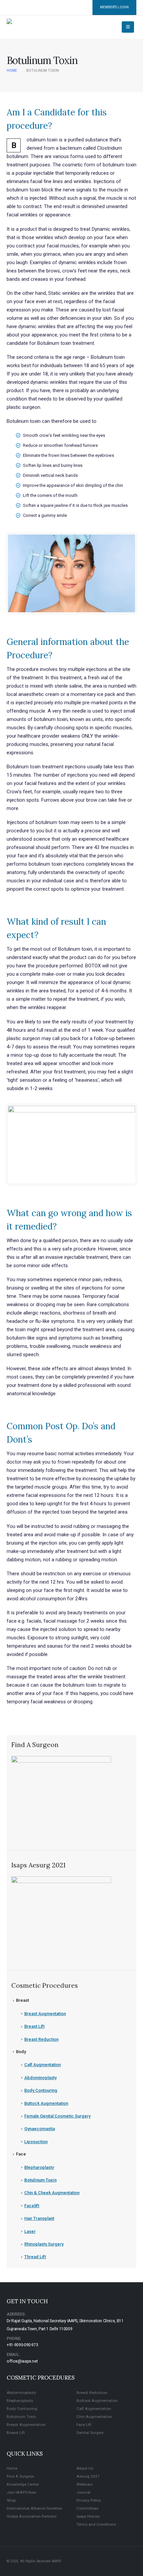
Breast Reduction (41, 2039)
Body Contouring (41, 2090)
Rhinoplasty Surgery (44, 2244)
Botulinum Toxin (40, 2180)
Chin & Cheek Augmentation (52, 2193)
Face (21, 2154)
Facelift (32, 2206)
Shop (11, 2500)
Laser (30, 2231)
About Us (85, 2468)
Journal (83, 2492)
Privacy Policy (89, 2500)
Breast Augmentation (45, 2014)
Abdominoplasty (40, 2078)
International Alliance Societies (34, 2508)
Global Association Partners (32, 2516)
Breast (22, 2000)
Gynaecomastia (40, 2129)
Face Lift (84, 2425)
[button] (128, 27)
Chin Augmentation (94, 2417)
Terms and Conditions (96, 2524)
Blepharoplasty (39, 2167)
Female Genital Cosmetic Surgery (57, 2116)
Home (12, 2468)
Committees (87, 2508)
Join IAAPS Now (21, 2492)
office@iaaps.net (22, 2361)
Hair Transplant (39, 2218)
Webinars (85, 2484)
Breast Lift (34, 2026)
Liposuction (36, 2142)
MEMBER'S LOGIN (114, 7)
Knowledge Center (23, 2484)
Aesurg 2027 (88, 2476)
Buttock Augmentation (46, 2103)
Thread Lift (35, 2257)
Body (21, 2052)
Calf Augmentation (43, 2065)
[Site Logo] (22, 27)
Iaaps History (88, 2516)
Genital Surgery (90, 2433)
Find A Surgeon (20, 2476)
